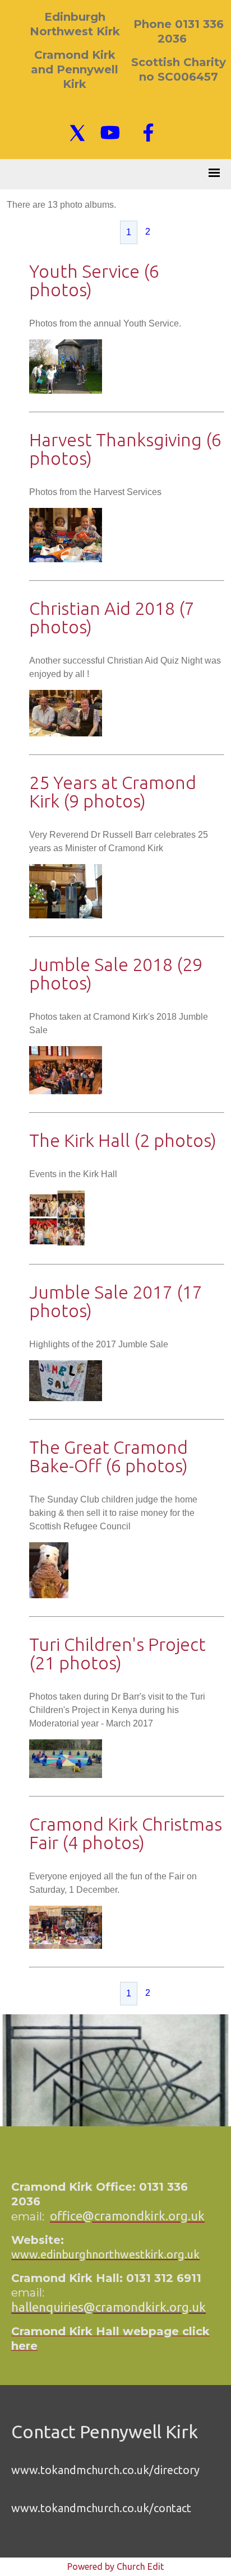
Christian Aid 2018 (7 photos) (112, 617)
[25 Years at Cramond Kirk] (66, 915)
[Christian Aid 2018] (66, 733)
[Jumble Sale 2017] (66, 1398)
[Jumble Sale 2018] (66, 1091)
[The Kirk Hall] (57, 1243)
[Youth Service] (66, 391)
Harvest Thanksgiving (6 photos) (125, 449)
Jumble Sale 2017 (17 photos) (116, 1301)
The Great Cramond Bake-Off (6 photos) (108, 1456)
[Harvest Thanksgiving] (66, 559)
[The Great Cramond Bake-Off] (49, 1595)
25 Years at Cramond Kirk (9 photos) (113, 792)
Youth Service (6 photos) (94, 280)
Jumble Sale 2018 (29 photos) (116, 974)
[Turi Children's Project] (66, 1775)
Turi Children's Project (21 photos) (117, 1653)
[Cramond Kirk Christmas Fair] (66, 1946)
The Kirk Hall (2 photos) (123, 1140)
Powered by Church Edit (115, 2566)
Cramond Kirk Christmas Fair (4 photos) (126, 1833)
